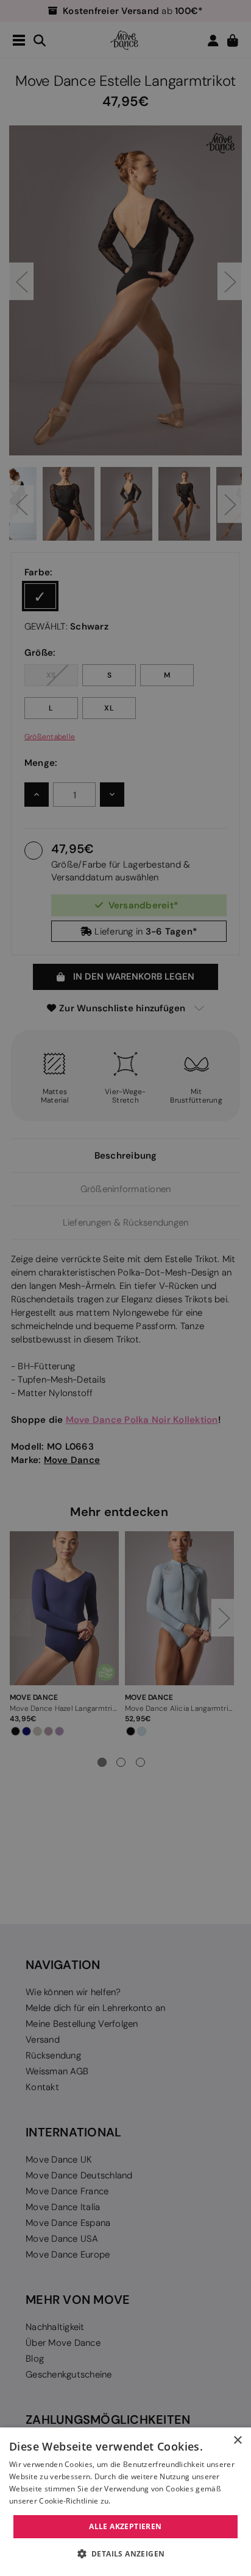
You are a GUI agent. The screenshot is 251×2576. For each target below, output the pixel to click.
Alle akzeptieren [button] (125, 2526)
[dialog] (125, 2502)
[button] (126, 2554)
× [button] (237, 2441)
